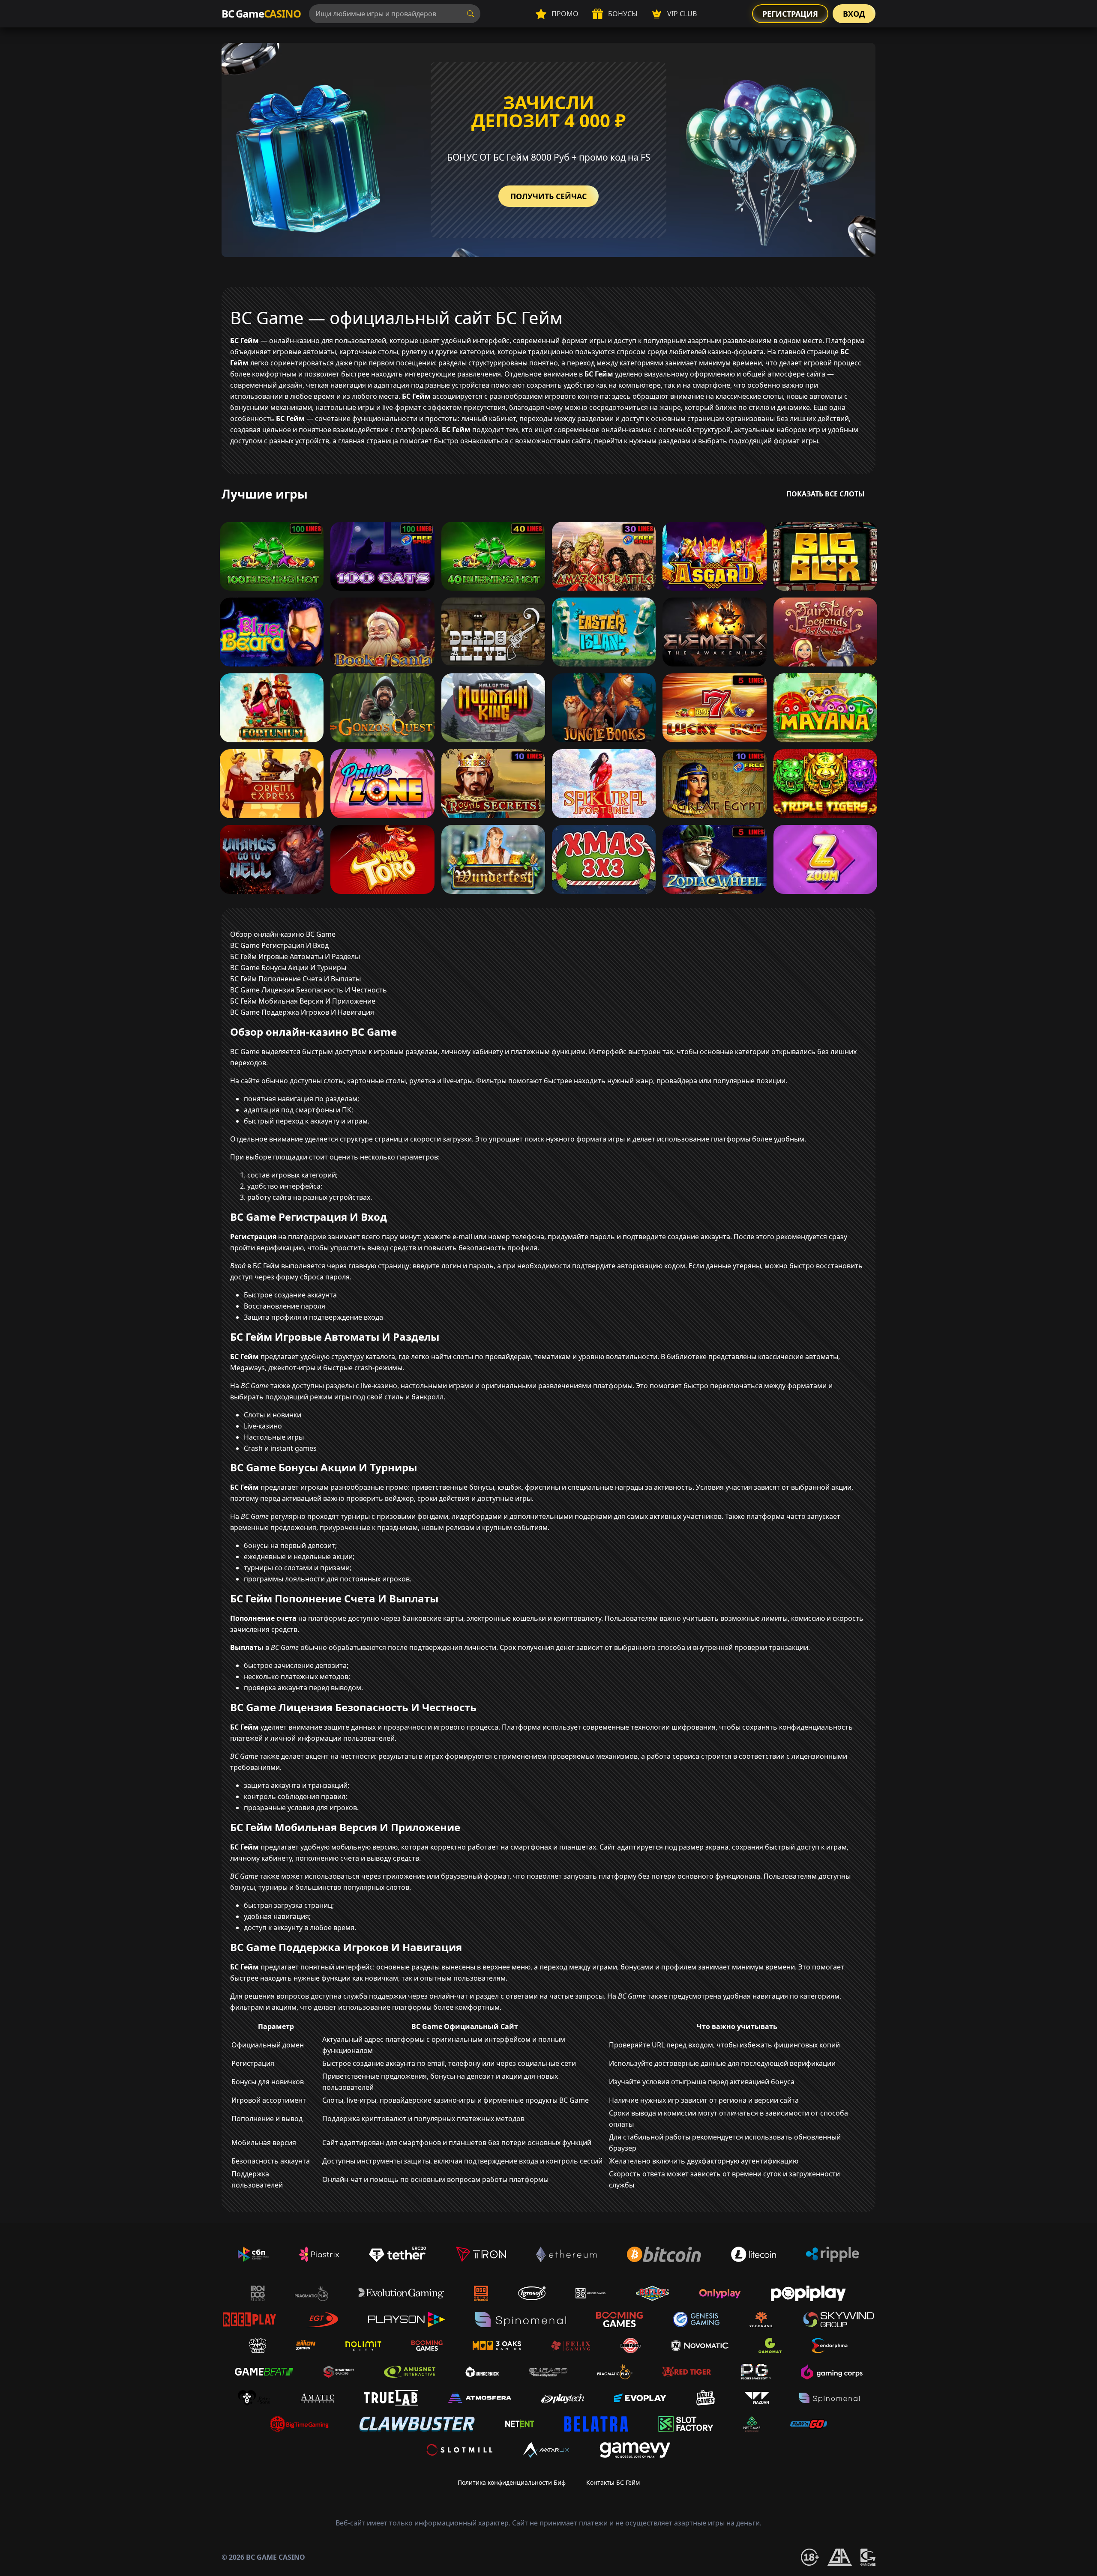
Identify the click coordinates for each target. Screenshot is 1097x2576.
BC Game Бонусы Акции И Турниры (288, 968)
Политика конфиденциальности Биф (512, 2482)
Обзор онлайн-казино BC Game (283, 934)
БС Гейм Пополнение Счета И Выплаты (295, 979)
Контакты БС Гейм (613, 2482)
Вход (854, 14)
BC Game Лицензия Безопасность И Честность (309, 990)
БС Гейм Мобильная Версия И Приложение (303, 1001)
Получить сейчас (548, 196)
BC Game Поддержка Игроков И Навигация (302, 1012)
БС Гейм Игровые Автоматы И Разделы (295, 956)
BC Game (261, 13)
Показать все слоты (826, 494)
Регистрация (790, 14)
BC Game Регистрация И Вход (279, 945)
